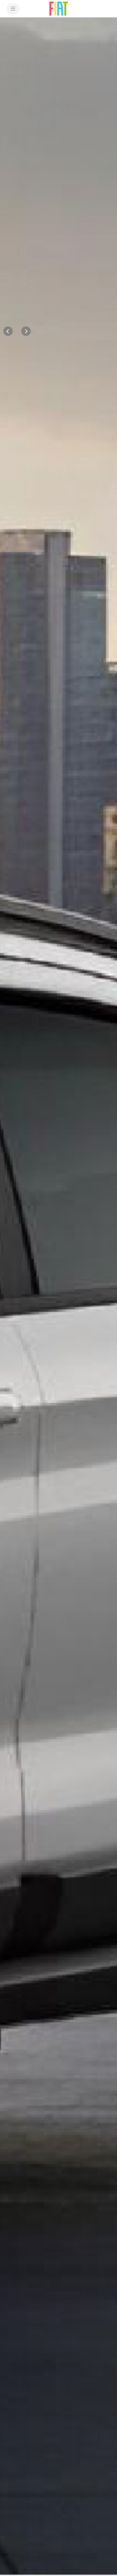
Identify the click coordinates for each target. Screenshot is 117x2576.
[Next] (26, 331)
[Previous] (8, 331)
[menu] (13, 9)
